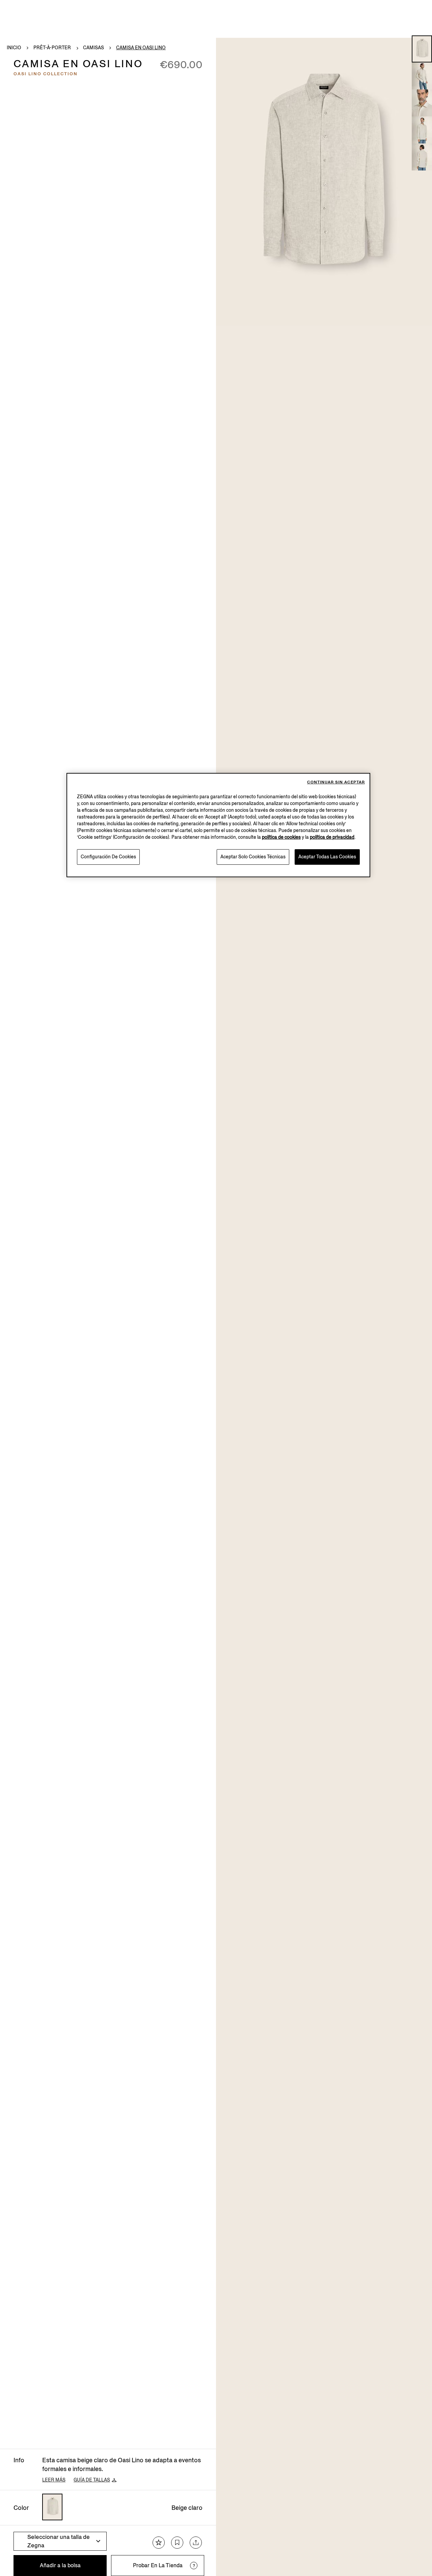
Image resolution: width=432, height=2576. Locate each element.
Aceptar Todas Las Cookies (327, 857)
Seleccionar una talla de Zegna (59, 2541)
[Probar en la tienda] (194, 2566)
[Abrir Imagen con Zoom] (324, 182)
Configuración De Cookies (108, 857)
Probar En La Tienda (158, 2565)
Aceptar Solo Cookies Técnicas (253, 857)
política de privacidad (332, 837)
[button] (422, 49)
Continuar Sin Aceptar (336, 782)
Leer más (54, 2480)
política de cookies (281, 837)
